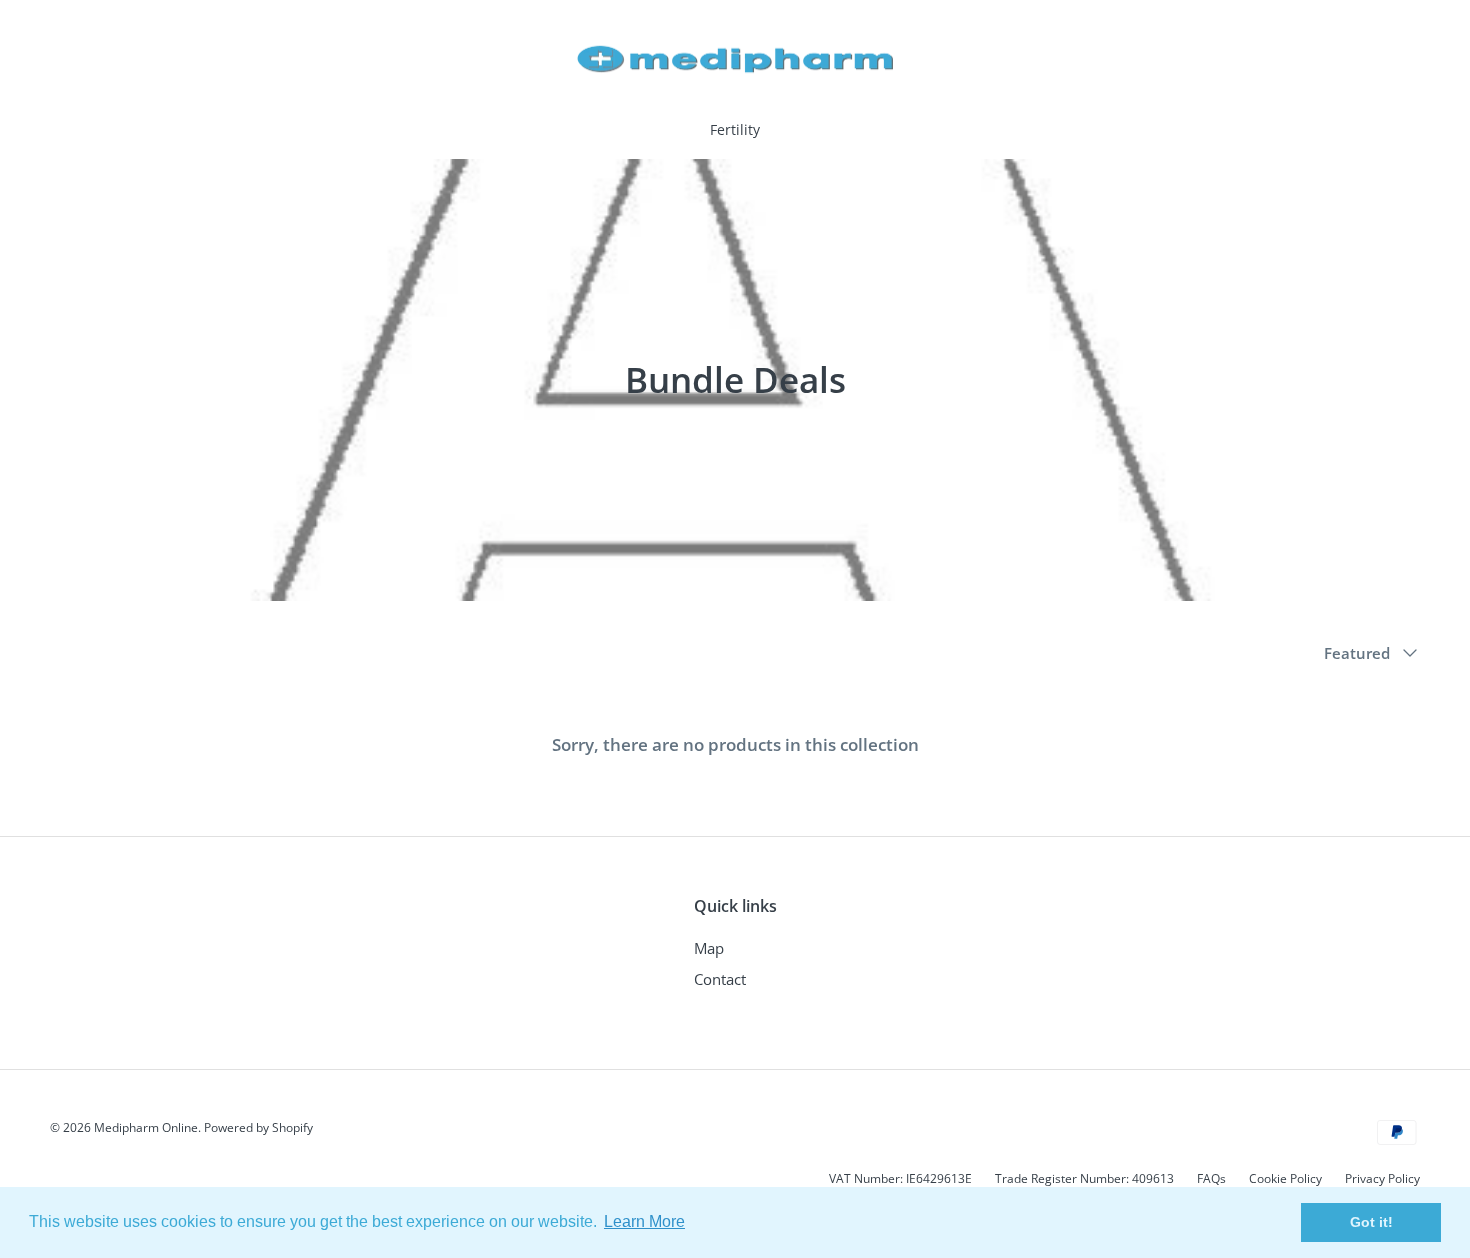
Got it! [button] (1371, 1222)
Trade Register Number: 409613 (1084, 1178)
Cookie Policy (1285, 1178)
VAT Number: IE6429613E (900, 1178)
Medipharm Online (146, 1127)
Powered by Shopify (258, 1127)
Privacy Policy (1382, 1178)
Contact (720, 979)
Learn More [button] (644, 1221)
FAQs (1211, 1178)
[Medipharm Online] (735, 59)
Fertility (735, 129)
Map (709, 948)
